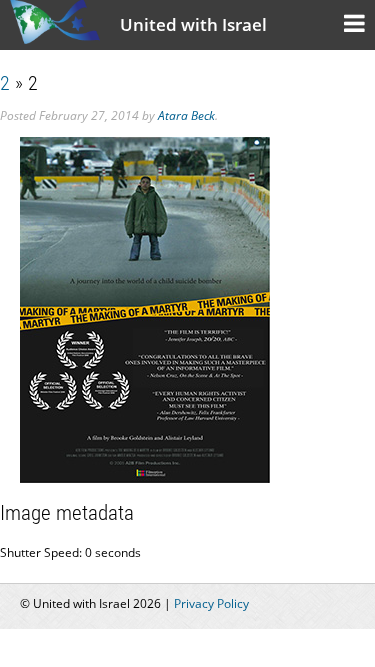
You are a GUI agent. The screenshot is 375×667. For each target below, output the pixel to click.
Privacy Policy (211, 603)
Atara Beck (186, 115)
